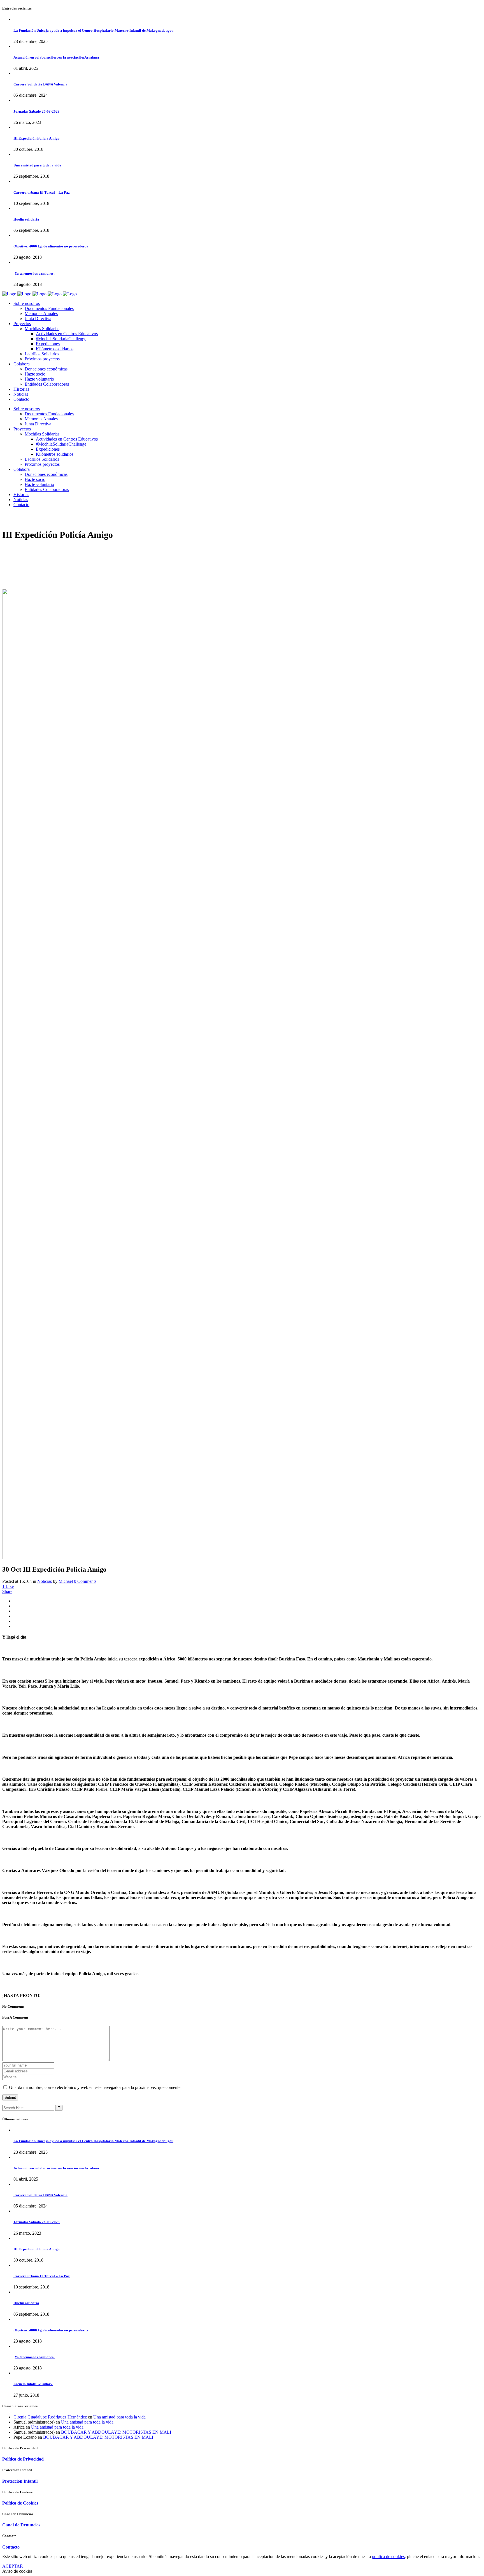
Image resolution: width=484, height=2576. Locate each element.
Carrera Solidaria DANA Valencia (40, 84)
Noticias (45, 1581)
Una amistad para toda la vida (37, 165)
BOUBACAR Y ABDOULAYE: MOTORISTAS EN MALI (116, 2432)
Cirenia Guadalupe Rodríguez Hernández (50, 2417)
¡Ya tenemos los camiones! (34, 273)
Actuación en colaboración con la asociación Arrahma (56, 57)
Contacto (11, 2547)
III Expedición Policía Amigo (37, 138)
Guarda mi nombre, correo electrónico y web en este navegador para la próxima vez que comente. (95, 2087)
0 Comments (85, 1581)
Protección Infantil (20, 2481)
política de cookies (388, 2557)
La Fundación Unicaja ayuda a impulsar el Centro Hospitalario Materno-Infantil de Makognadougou (93, 30)
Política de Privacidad (23, 2459)
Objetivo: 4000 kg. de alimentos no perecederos (51, 246)
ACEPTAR (13, 2566)
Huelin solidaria (26, 219)
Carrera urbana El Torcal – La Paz (42, 192)
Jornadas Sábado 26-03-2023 (37, 111)
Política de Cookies (20, 2503)
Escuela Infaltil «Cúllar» (33, 2384)
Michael (66, 1581)
